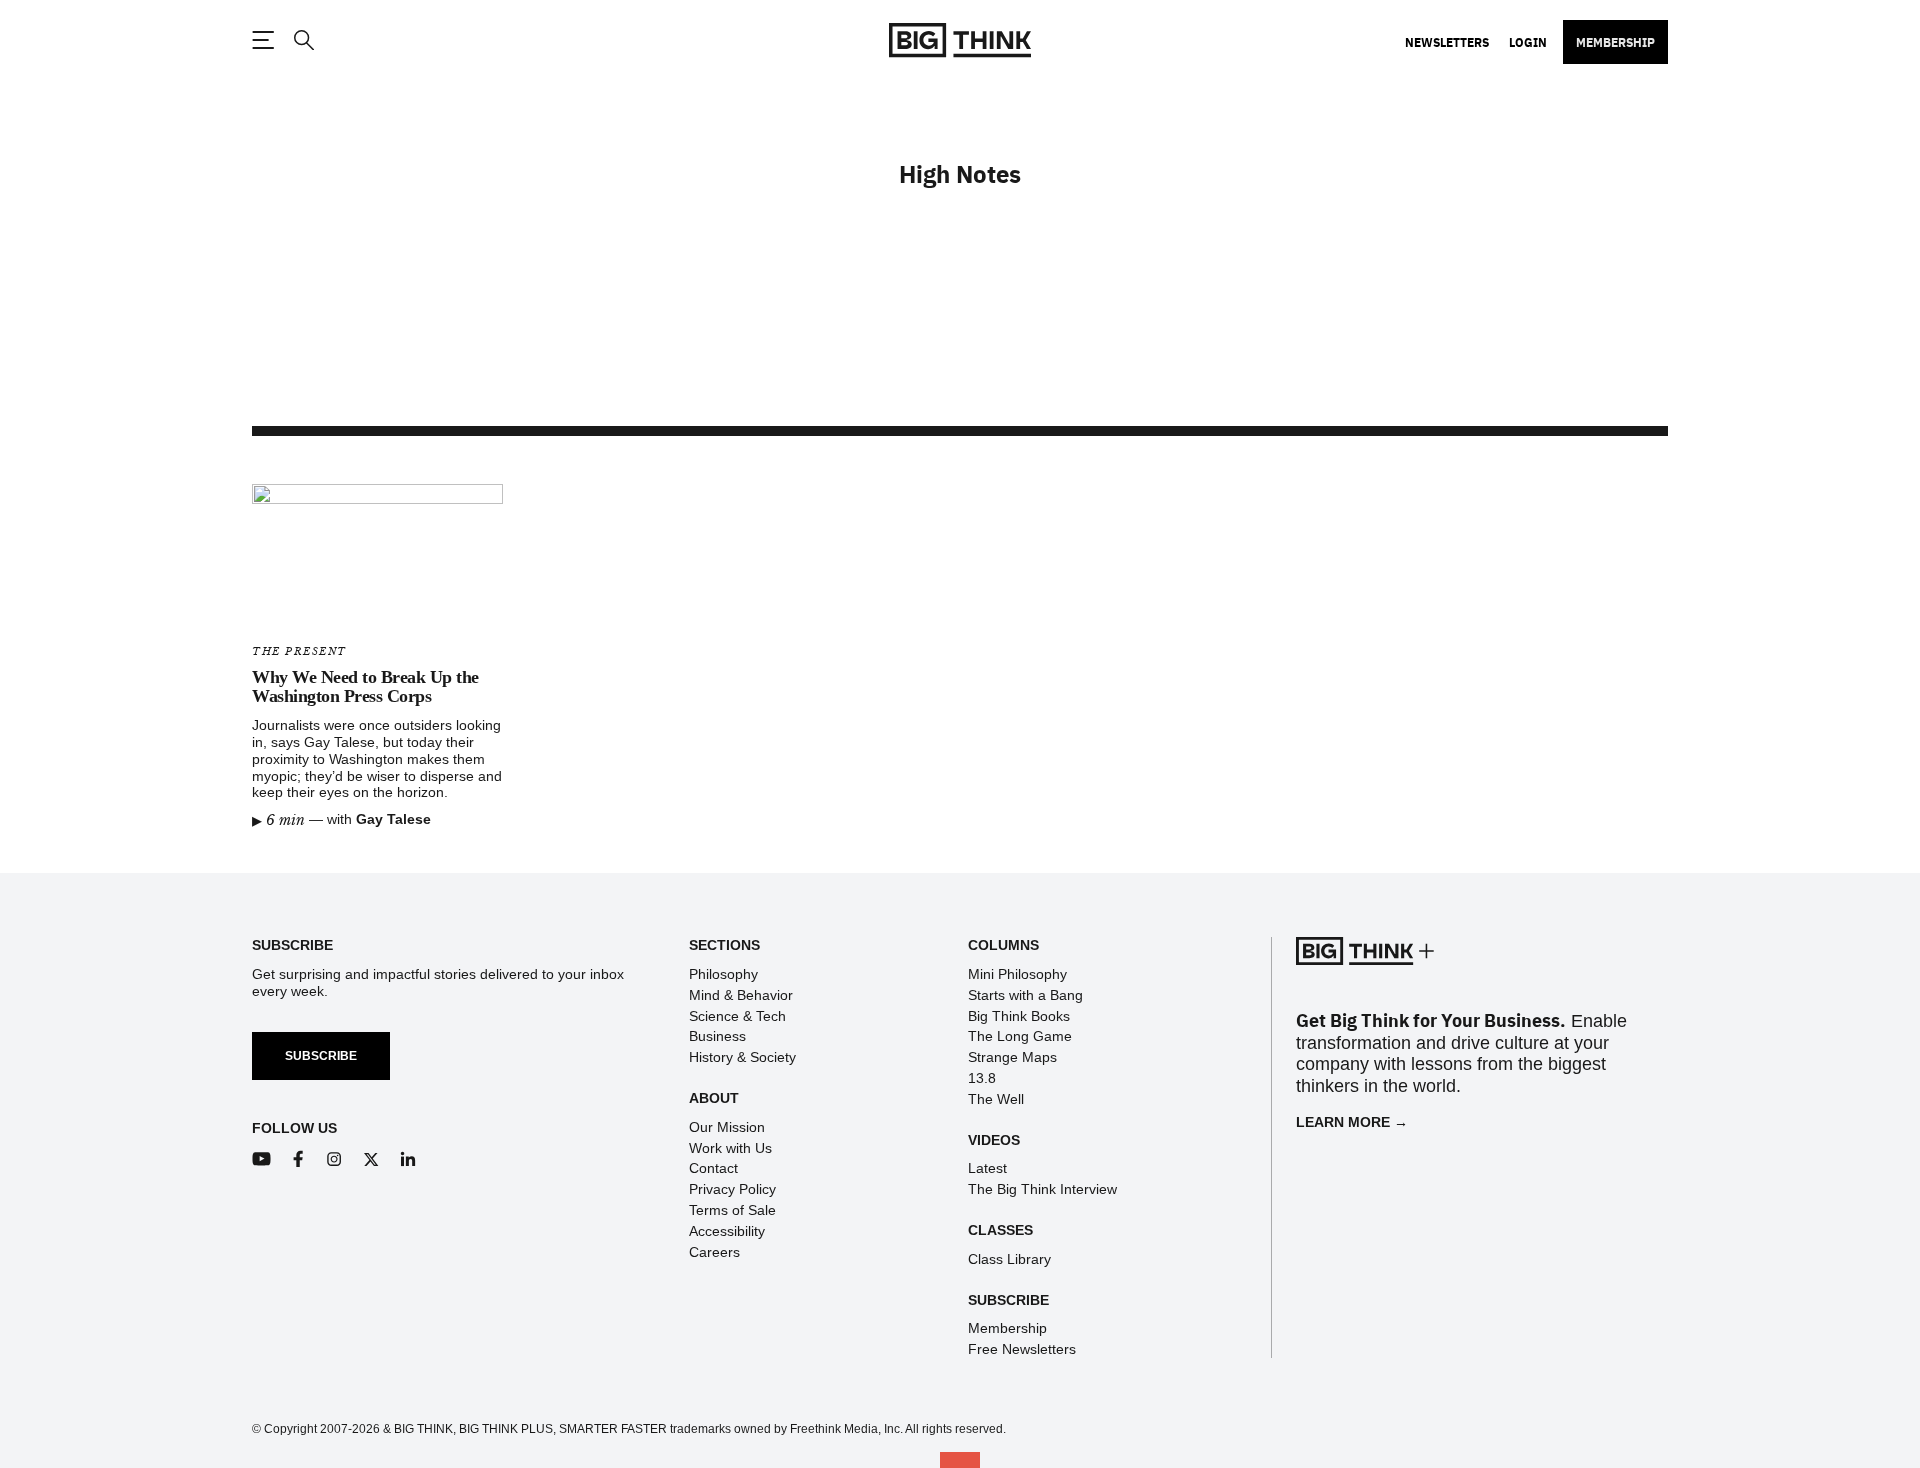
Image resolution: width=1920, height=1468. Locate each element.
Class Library (1009, 1259)
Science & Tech (737, 1016)
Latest (987, 1168)
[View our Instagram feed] (334, 1159)
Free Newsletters (1022, 1349)
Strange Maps (1012, 1057)
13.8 (982, 1078)
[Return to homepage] (960, 40)
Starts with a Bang (1025, 995)
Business (717, 1036)
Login (1528, 42)
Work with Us (730, 1148)
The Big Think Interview (1042, 1189)
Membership (1615, 42)
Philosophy (723, 974)
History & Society (742, 1057)
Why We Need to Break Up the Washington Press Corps (365, 687)
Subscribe (321, 1056)
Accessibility (727, 1231)
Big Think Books (1019, 1016)
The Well (996, 1099)
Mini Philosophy (1017, 974)
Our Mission (727, 1127)
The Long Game (1020, 1036)
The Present (299, 651)
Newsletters (1447, 42)
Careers (714, 1252)
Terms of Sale (732, 1210)
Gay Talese (393, 819)
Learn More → (1352, 1122)
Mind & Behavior (741, 995)
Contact (713, 1168)
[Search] (303, 40)
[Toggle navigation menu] (263, 40)
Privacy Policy (732, 1189)
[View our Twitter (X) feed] (371, 1159)
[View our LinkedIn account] (408, 1159)
